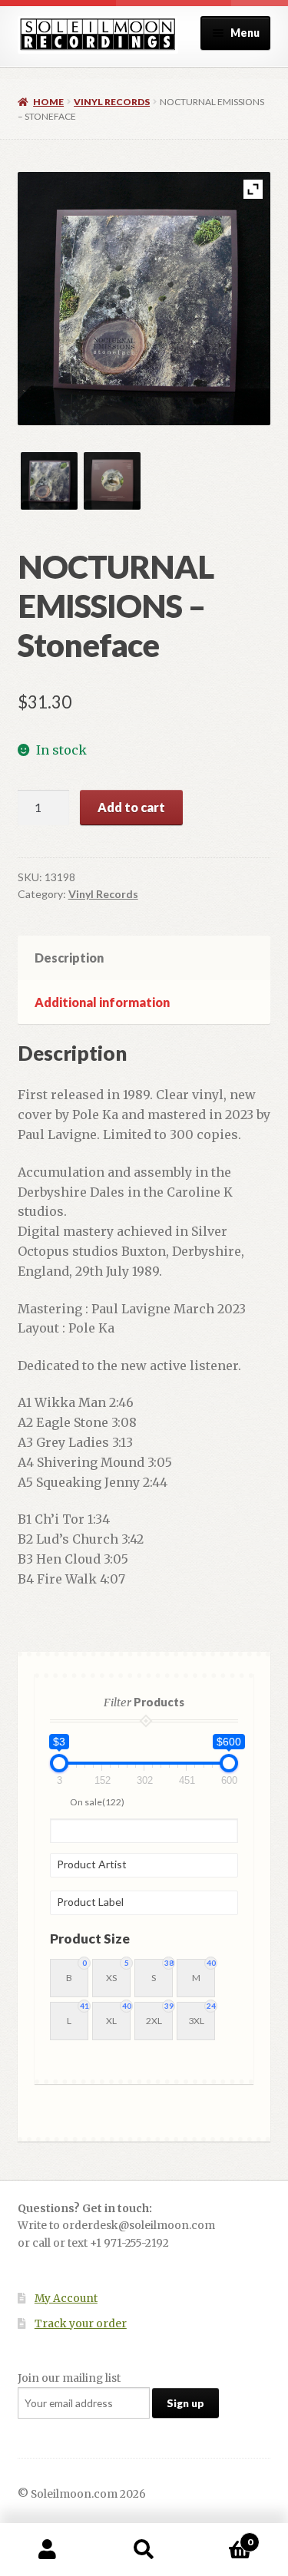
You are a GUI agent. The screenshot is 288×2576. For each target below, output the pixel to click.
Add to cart (131, 807)
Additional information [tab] (102, 1002)
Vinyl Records (112, 102)
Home (48, 102)
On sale (97, 1802)
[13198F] (49, 481)
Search (144, 2550)
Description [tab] (69, 958)
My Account (66, 2299)
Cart (222, 2536)
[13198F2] (112, 481)
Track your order (81, 2324)
